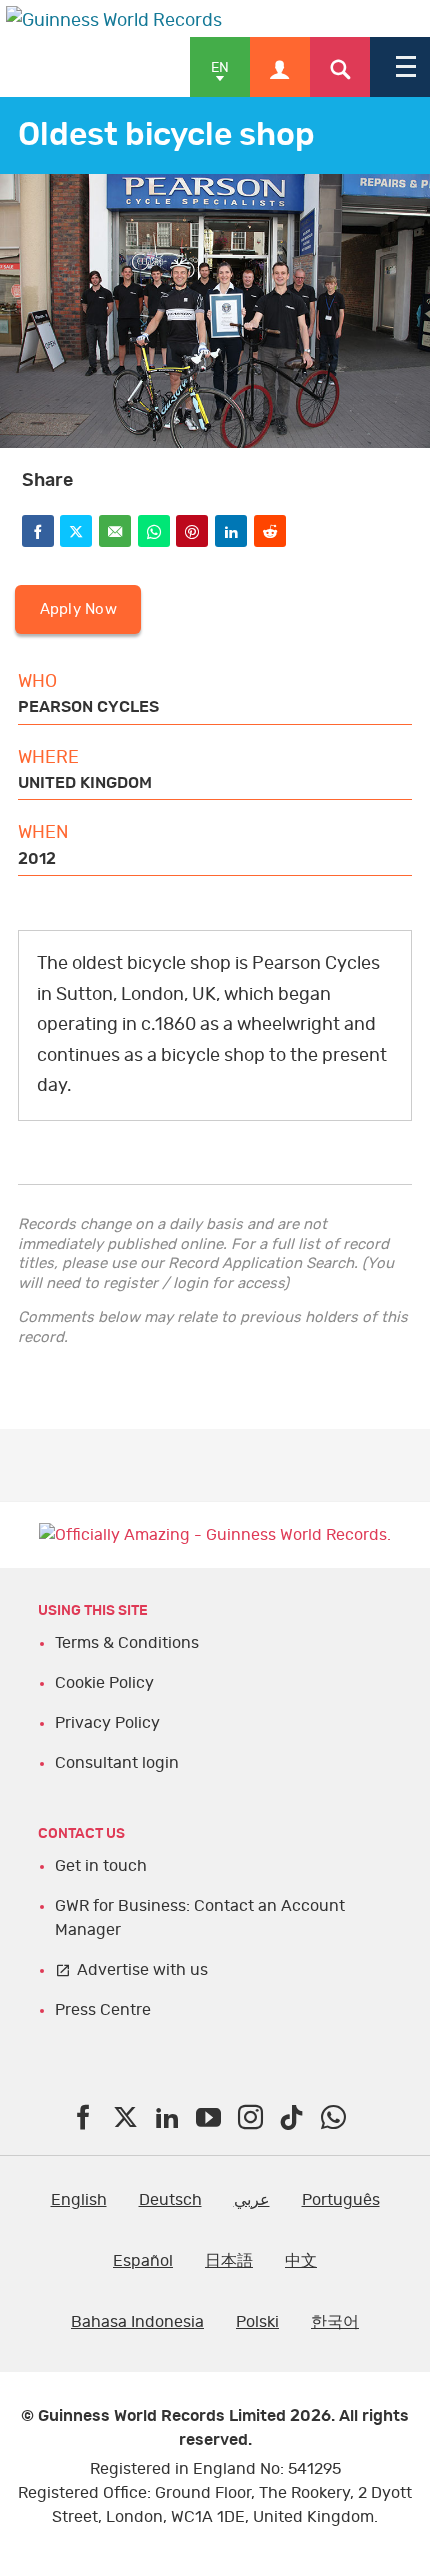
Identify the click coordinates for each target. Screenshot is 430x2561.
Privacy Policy (107, 1723)
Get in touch (101, 1866)
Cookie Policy (104, 1683)
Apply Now (78, 609)
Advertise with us (142, 1970)
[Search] (340, 67)
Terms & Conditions (127, 1643)
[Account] (280, 67)
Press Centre (103, 2010)
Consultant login (117, 1763)
